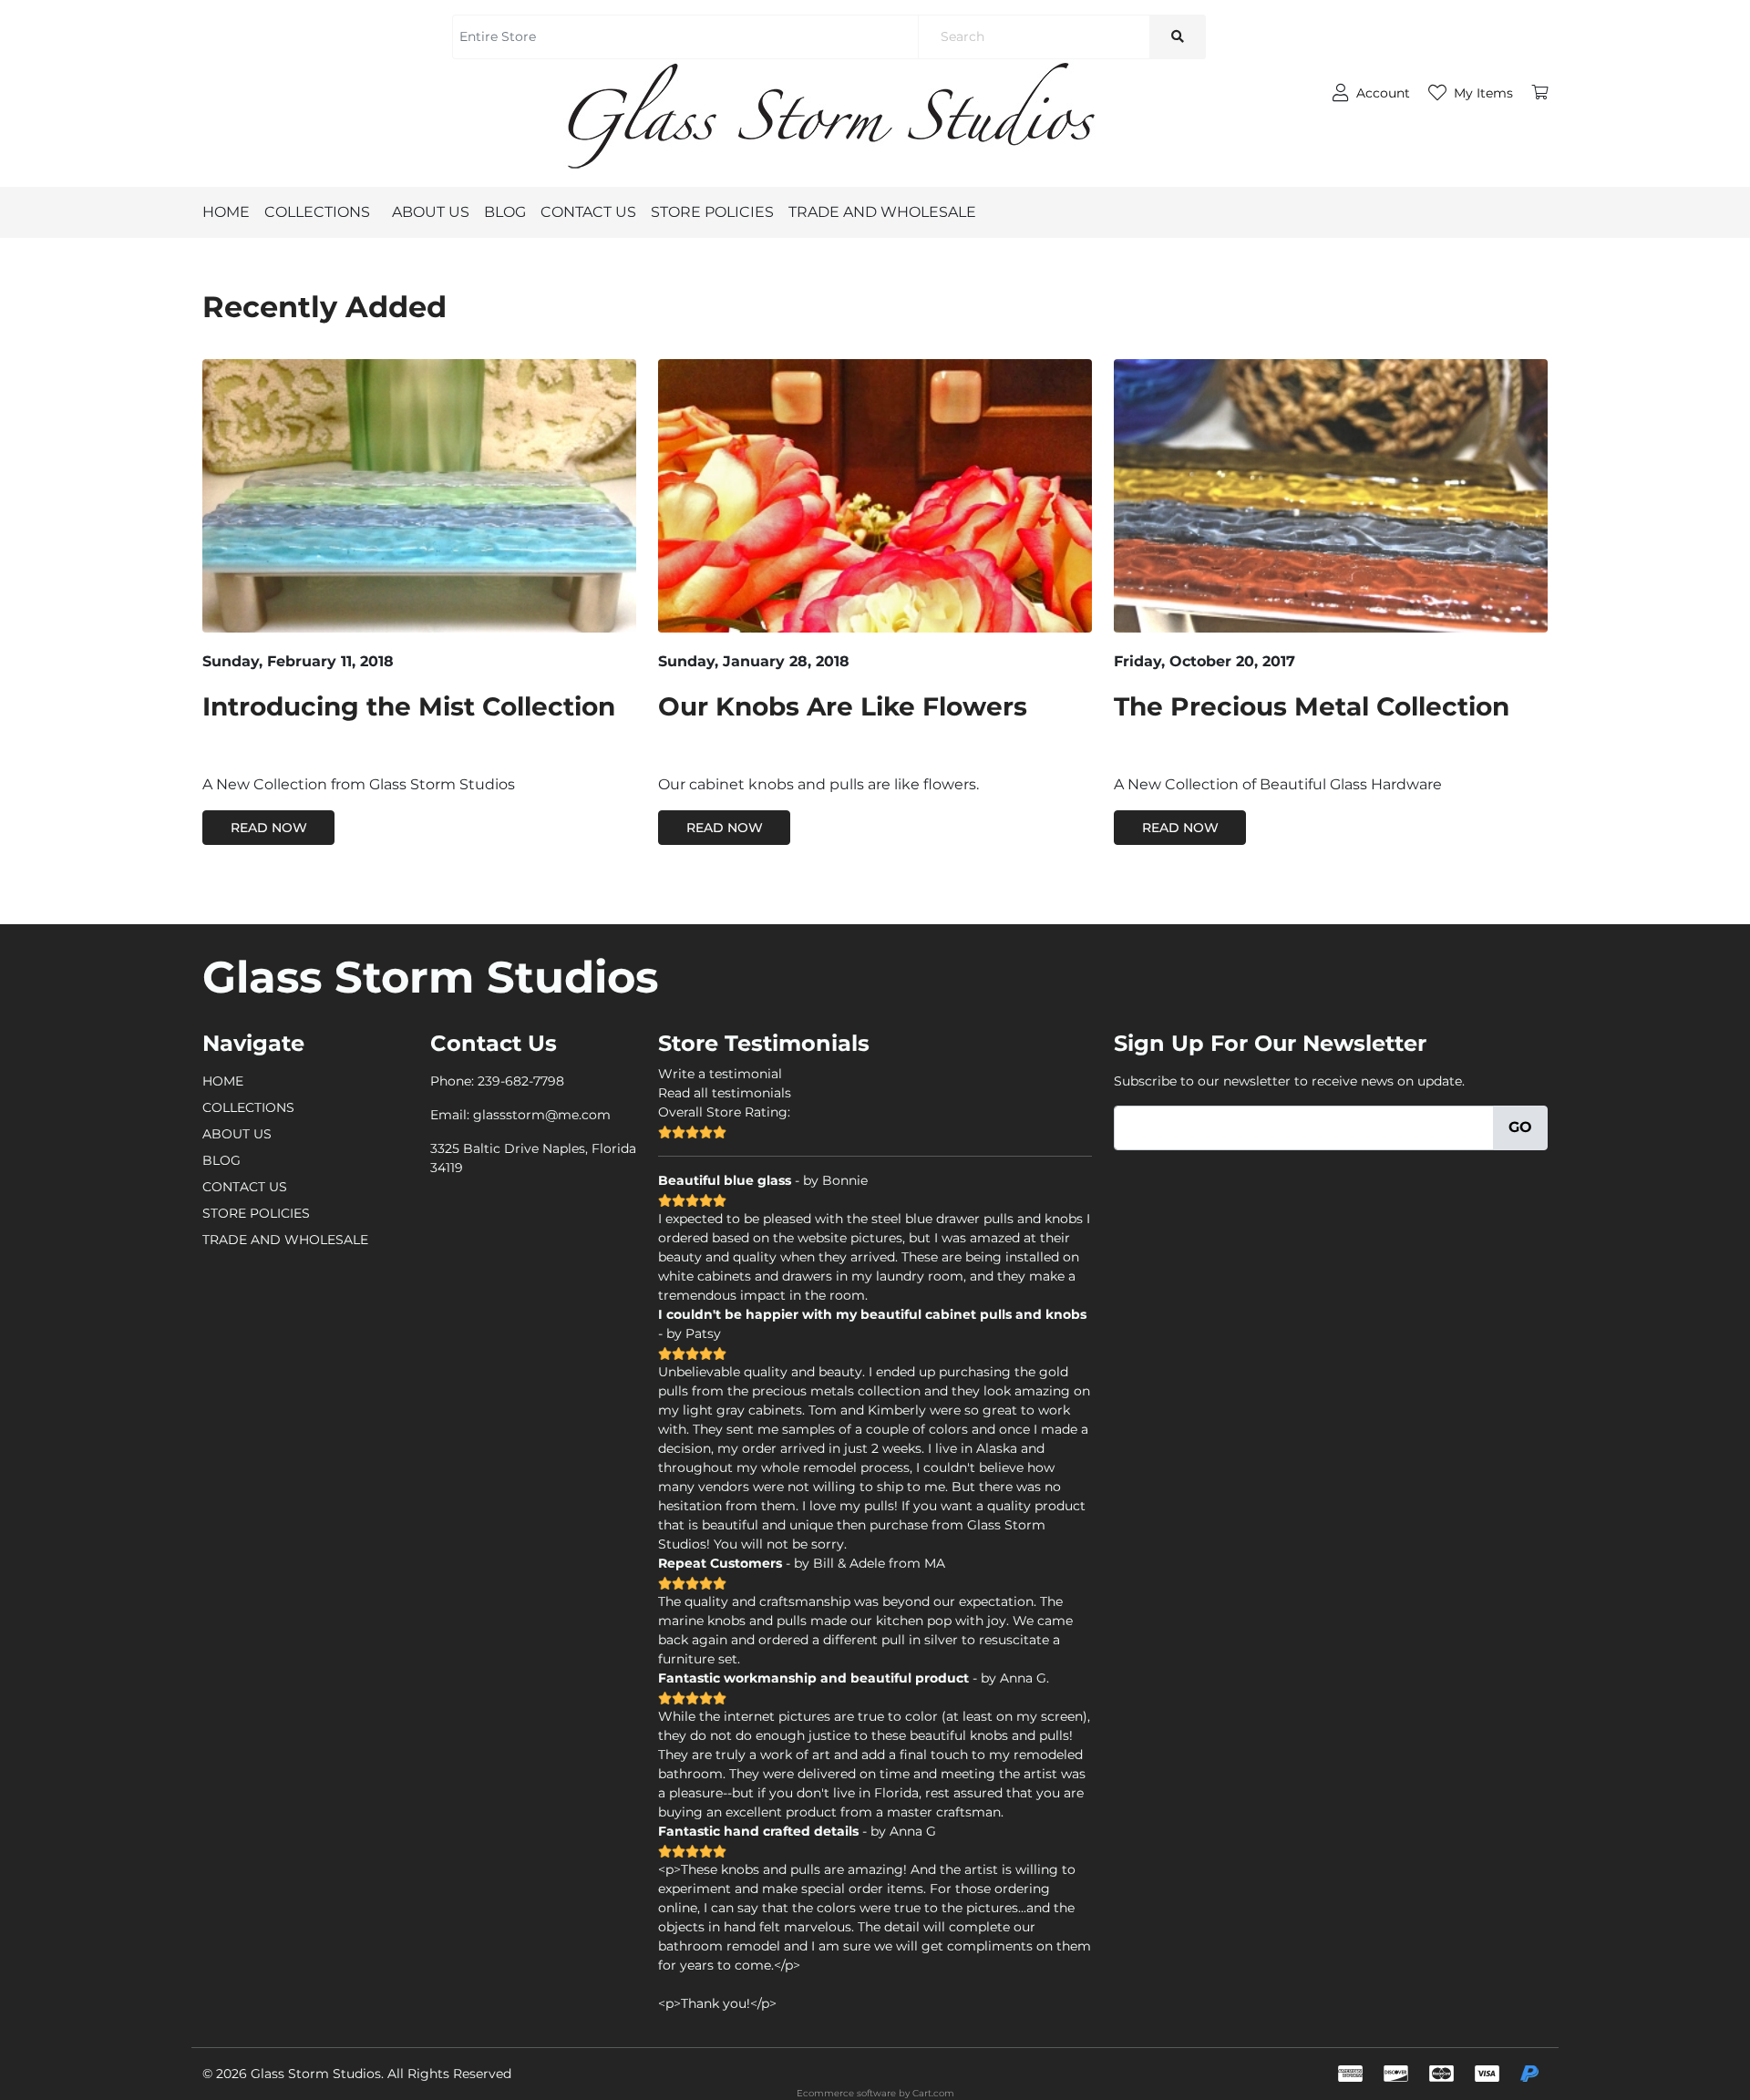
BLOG (505, 212)
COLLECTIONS (317, 212)
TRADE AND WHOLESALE (882, 212)
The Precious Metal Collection (1312, 706)
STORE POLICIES (712, 212)
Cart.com (933, 2093)
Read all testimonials (725, 1093)
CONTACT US (588, 212)
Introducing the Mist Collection (409, 706)
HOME (226, 212)
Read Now (269, 828)
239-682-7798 (521, 1081)
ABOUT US (431, 212)
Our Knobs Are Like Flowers (843, 706)
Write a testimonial (720, 1074)
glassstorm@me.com (542, 1115)
